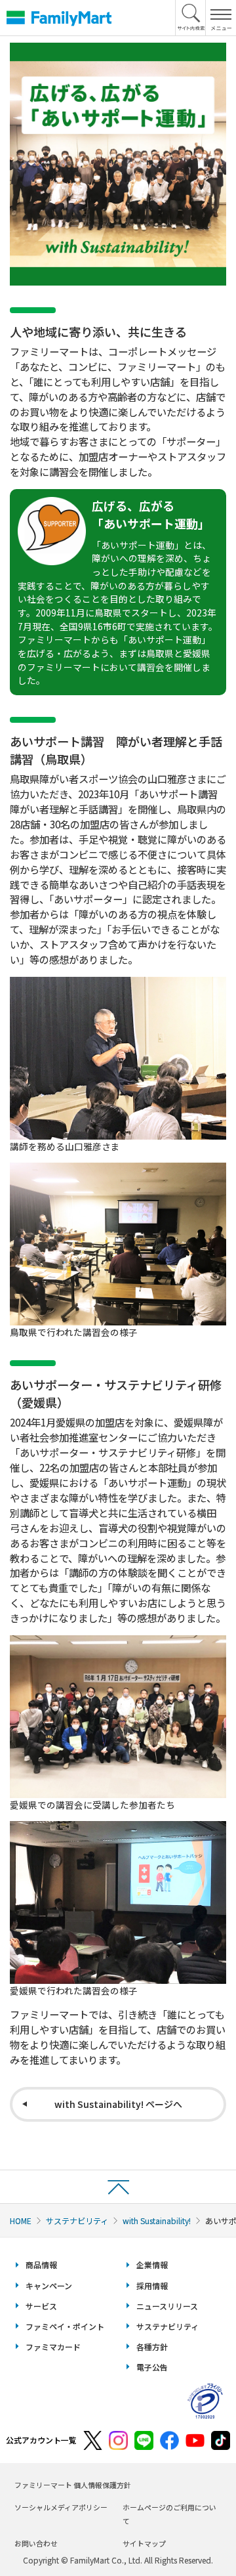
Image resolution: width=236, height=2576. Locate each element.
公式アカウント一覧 (41, 2440)
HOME (21, 2221)
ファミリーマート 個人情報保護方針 (73, 2485)
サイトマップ (144, 2543)
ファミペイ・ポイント (65, 2326)
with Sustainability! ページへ (118, 2104)
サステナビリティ (77, 2221)
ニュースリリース (167, 2306)
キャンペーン (49, 2286)
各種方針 (152, 2347)
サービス (41, 2306)
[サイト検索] (191, 18)
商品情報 (41, 2265)
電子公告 (152, 2367)
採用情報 (152, 2286)
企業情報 (152, 2265)
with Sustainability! (157, 2221)
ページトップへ (118, 2186)
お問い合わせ (36, 2543)
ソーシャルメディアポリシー (61, 2507)
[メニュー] (221, 18)
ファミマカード (53, 2347)
